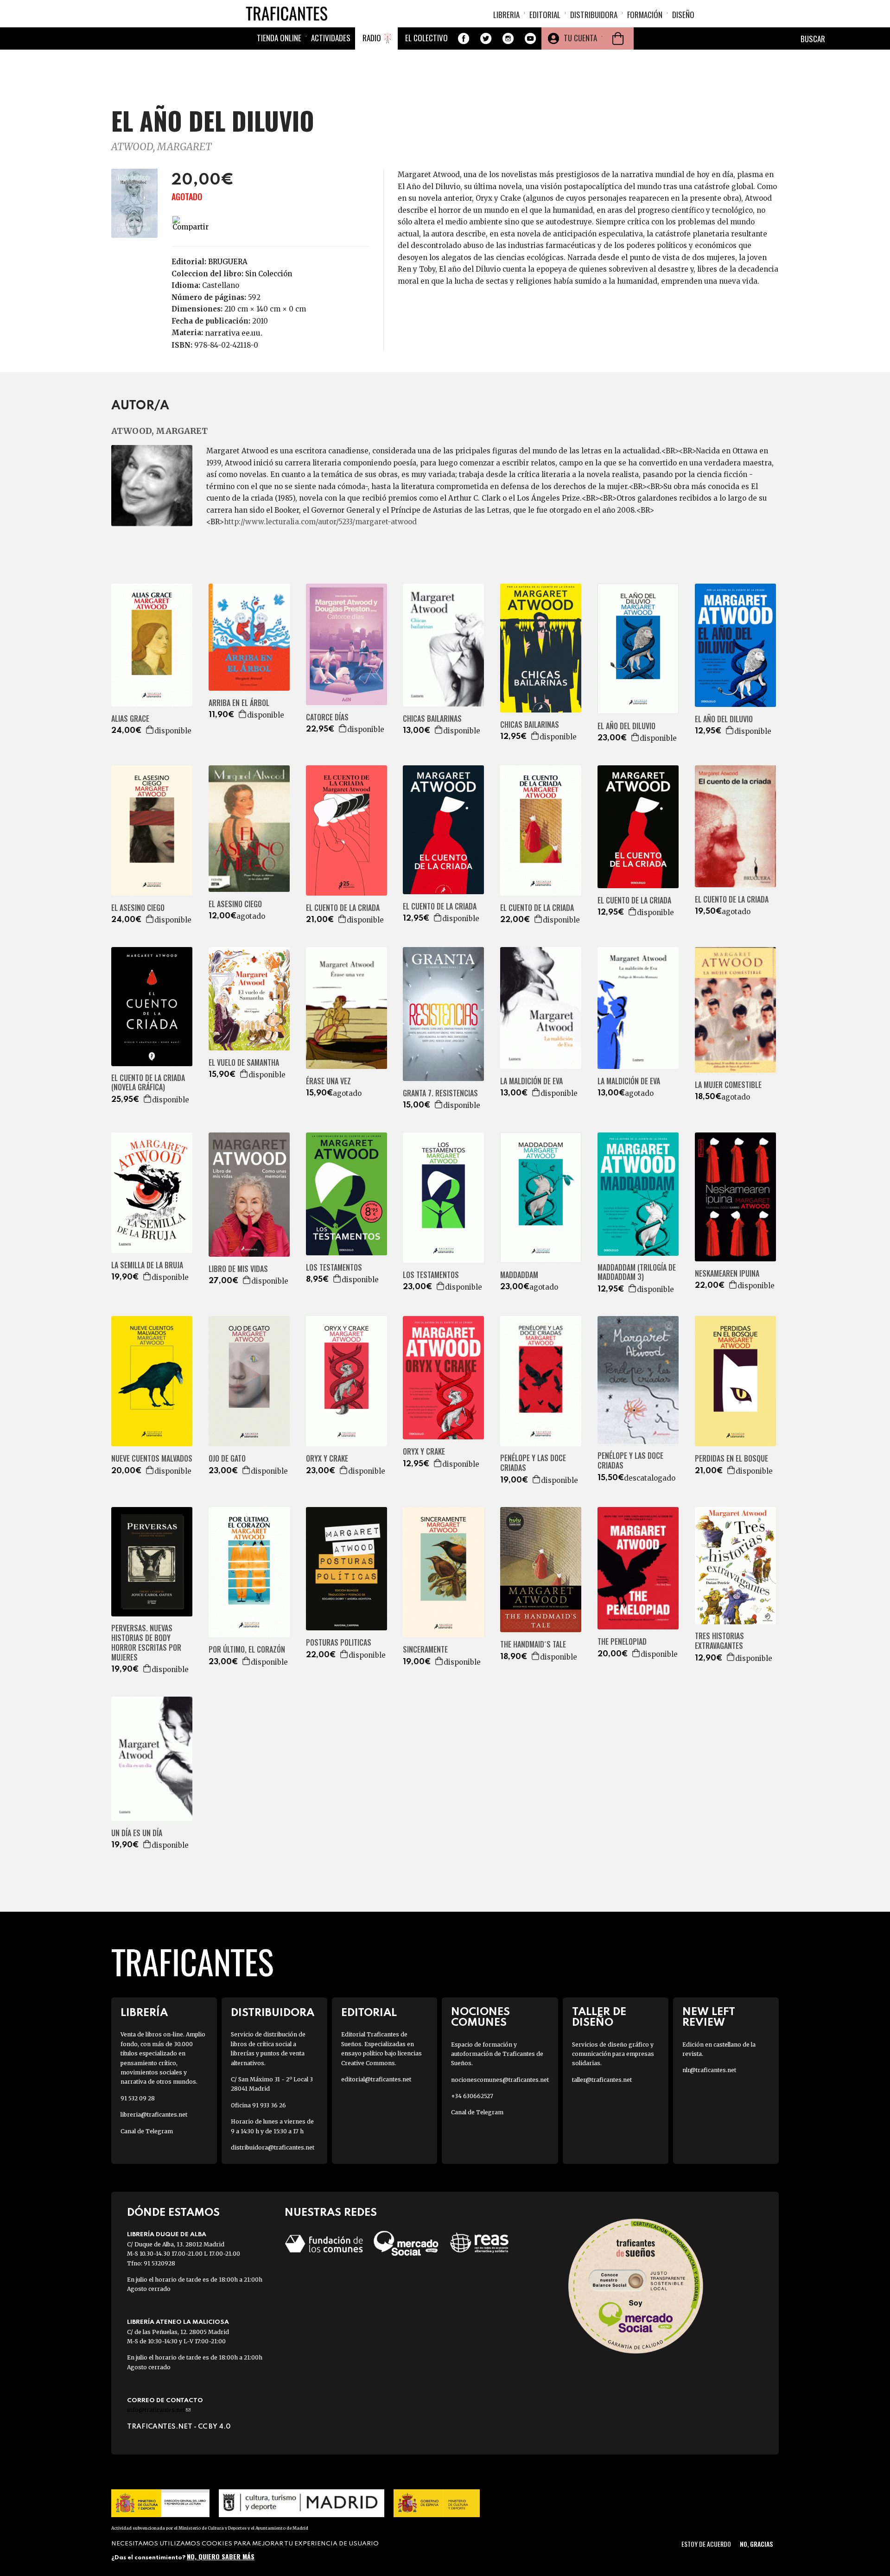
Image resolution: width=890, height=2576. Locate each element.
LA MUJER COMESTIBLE (728, 1085)
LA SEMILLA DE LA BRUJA (147, 1265)
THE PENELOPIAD (622, 1642)
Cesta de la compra (618, 38)
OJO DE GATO (227, 1459)
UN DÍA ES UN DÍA (137, 1833)
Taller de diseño (599, 2017)
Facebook (464, 38)
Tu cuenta (580, 38)
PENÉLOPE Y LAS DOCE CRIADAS (533, 1463)
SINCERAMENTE (425, 1650)
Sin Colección (269, 274)
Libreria (506, 15)
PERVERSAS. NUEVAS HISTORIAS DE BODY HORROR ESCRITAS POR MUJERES (146, 1643)
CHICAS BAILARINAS (432, 719)
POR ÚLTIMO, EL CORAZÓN (247, 1650)
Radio (372, 38)
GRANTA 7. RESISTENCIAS (440, 1093)
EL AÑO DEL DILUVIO (626, 726)
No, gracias (756, 2544)
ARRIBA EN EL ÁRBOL (239, 703)
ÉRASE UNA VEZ (328, 1081)
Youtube (530, 38)
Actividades (331, 38)
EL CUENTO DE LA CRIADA (343, 908)
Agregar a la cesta (150, 730)
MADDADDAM (519, 1275)
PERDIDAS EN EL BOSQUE (731, 1459)
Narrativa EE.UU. (234, 333)
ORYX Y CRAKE (327, 1459)
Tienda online (279, 38)
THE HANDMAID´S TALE (533, 1644)
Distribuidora (594, 15)
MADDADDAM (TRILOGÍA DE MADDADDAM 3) (637, 1272)
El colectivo (426, 38)
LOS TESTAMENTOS (334, 1268)
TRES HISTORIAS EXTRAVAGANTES (719, 1641)
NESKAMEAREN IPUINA (727, 1274)
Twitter (486, 38)
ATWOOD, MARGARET (161, 147)
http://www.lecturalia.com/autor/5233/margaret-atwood (320, 522)
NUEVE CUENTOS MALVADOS (152, 1459)
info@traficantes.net (159, 2410)
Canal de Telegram (147, 2131)
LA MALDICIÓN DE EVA (531, 1081)
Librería (144, 2013)
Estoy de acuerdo (706, 2544)
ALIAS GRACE (130, 719)
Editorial (545, 15)
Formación (645, 15)
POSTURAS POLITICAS (339, 1643)
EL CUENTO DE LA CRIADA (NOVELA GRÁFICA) (148, 1083)
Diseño (683, 15)
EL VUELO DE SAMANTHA (244, 1063)
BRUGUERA (228, 262)
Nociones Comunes (480, 2017)
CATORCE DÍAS (327, 717)
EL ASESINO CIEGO (138, 908)
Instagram (508, 38)
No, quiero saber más (221, 2556)
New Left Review (709, 2017)
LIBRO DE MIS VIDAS (238, 1269)
